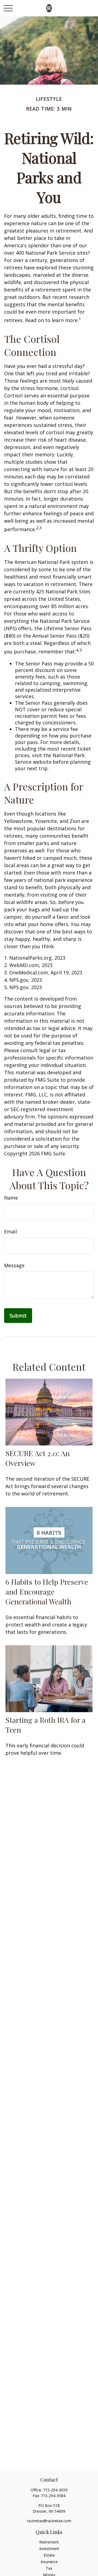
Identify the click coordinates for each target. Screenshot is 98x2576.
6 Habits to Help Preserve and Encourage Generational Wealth (47, 1592)
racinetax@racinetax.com (49, 2521)
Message (14, 1265)
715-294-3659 (55, 2490)
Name (11, 1198)
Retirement (49, 2542)
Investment (49, 2549)
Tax (49, 2568)
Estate (49, 2555)
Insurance (49, 2562)
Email (10, 1232)
